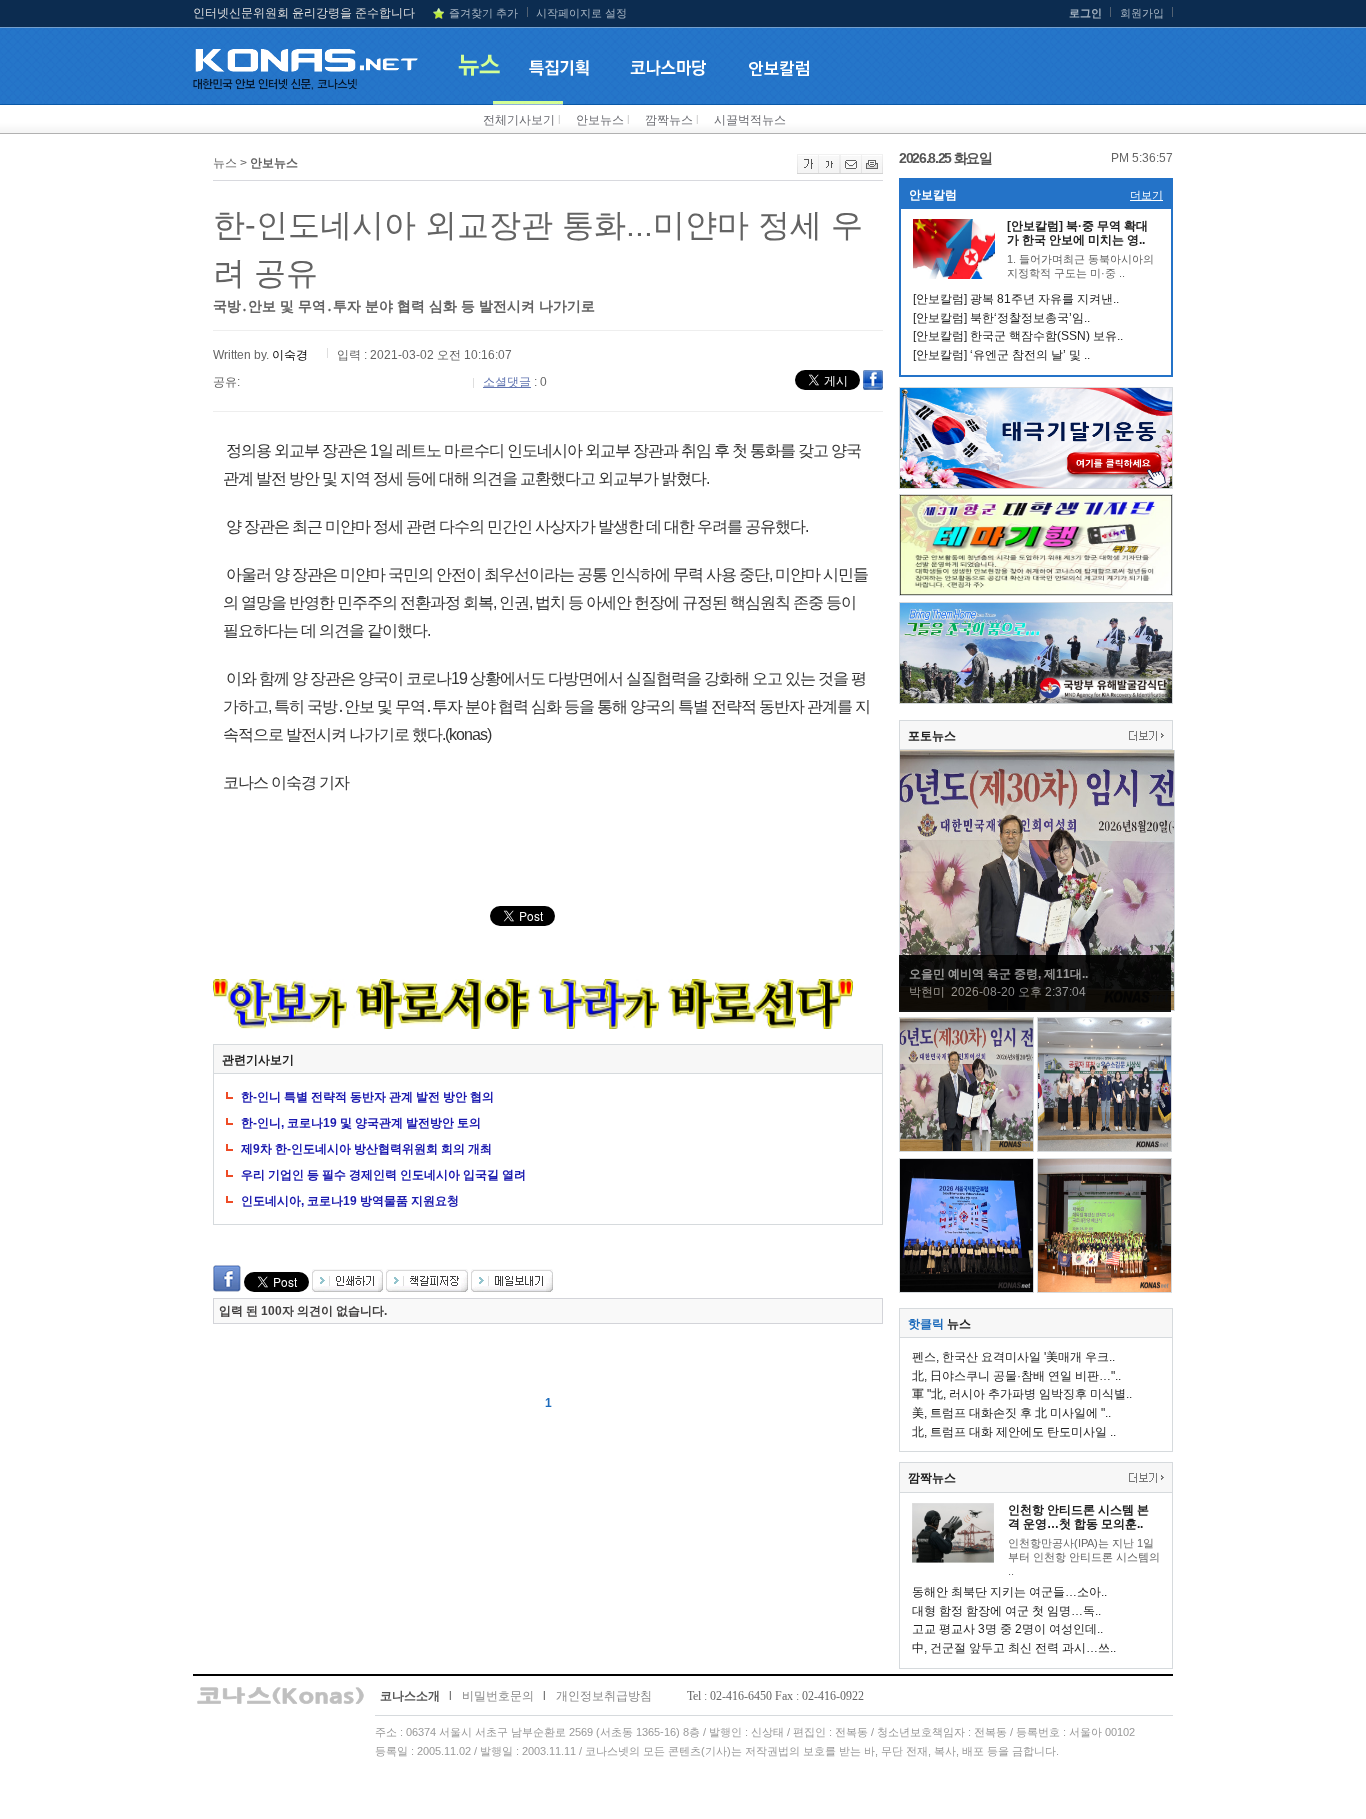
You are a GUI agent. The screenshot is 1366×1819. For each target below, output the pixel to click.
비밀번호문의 (498, 1696)
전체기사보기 (519, 120)
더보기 (1146, 195)
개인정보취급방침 (604, 1696)
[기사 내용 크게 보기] (808, 170)
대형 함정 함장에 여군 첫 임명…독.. (1006, 1611)
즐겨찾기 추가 (483, 13)
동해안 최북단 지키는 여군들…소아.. (1009, 1592)
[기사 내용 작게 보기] (829, 170)
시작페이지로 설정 (581, 13)
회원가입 (1142, 13)
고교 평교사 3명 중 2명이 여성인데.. (1007, 1629)
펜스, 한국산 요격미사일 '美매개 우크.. (1013, 1357)
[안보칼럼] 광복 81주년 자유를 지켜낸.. (1016, 299)
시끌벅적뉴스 (750, 120)
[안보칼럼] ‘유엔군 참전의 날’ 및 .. (1001, 355)
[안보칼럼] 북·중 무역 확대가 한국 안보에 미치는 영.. (1077, 233)
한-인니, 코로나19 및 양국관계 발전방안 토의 (361, 1123)
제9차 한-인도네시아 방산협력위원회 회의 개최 (366, 1149)
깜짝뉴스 (669, 120)
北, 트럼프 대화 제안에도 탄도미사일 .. (1014, 1432)
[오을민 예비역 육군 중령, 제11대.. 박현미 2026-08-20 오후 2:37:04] (1037, 1007)
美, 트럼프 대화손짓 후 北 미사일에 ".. (1011, 1413)
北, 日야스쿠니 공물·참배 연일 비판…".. (1016, 1376)
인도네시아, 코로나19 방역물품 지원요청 (350, 1201)
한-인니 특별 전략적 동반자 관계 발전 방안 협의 (367, 1097)
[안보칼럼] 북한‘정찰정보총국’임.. (1001, 318)
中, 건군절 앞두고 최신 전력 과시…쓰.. (1014, 1648)
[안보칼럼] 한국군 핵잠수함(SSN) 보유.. (1018, 336)
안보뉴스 (600, 120)
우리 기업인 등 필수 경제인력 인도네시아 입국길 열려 (383, 1175)
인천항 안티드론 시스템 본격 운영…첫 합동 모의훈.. (1078, 1517)
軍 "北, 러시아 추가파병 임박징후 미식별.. (1022, 1394)
